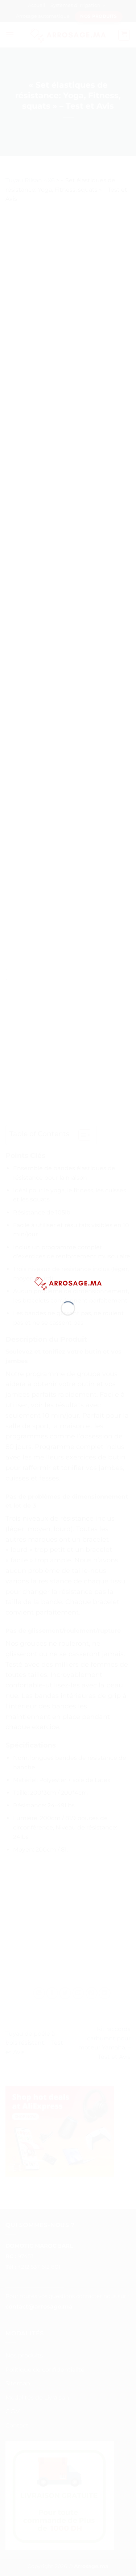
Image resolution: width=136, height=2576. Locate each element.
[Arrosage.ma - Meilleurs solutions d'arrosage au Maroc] (68, 1283)
